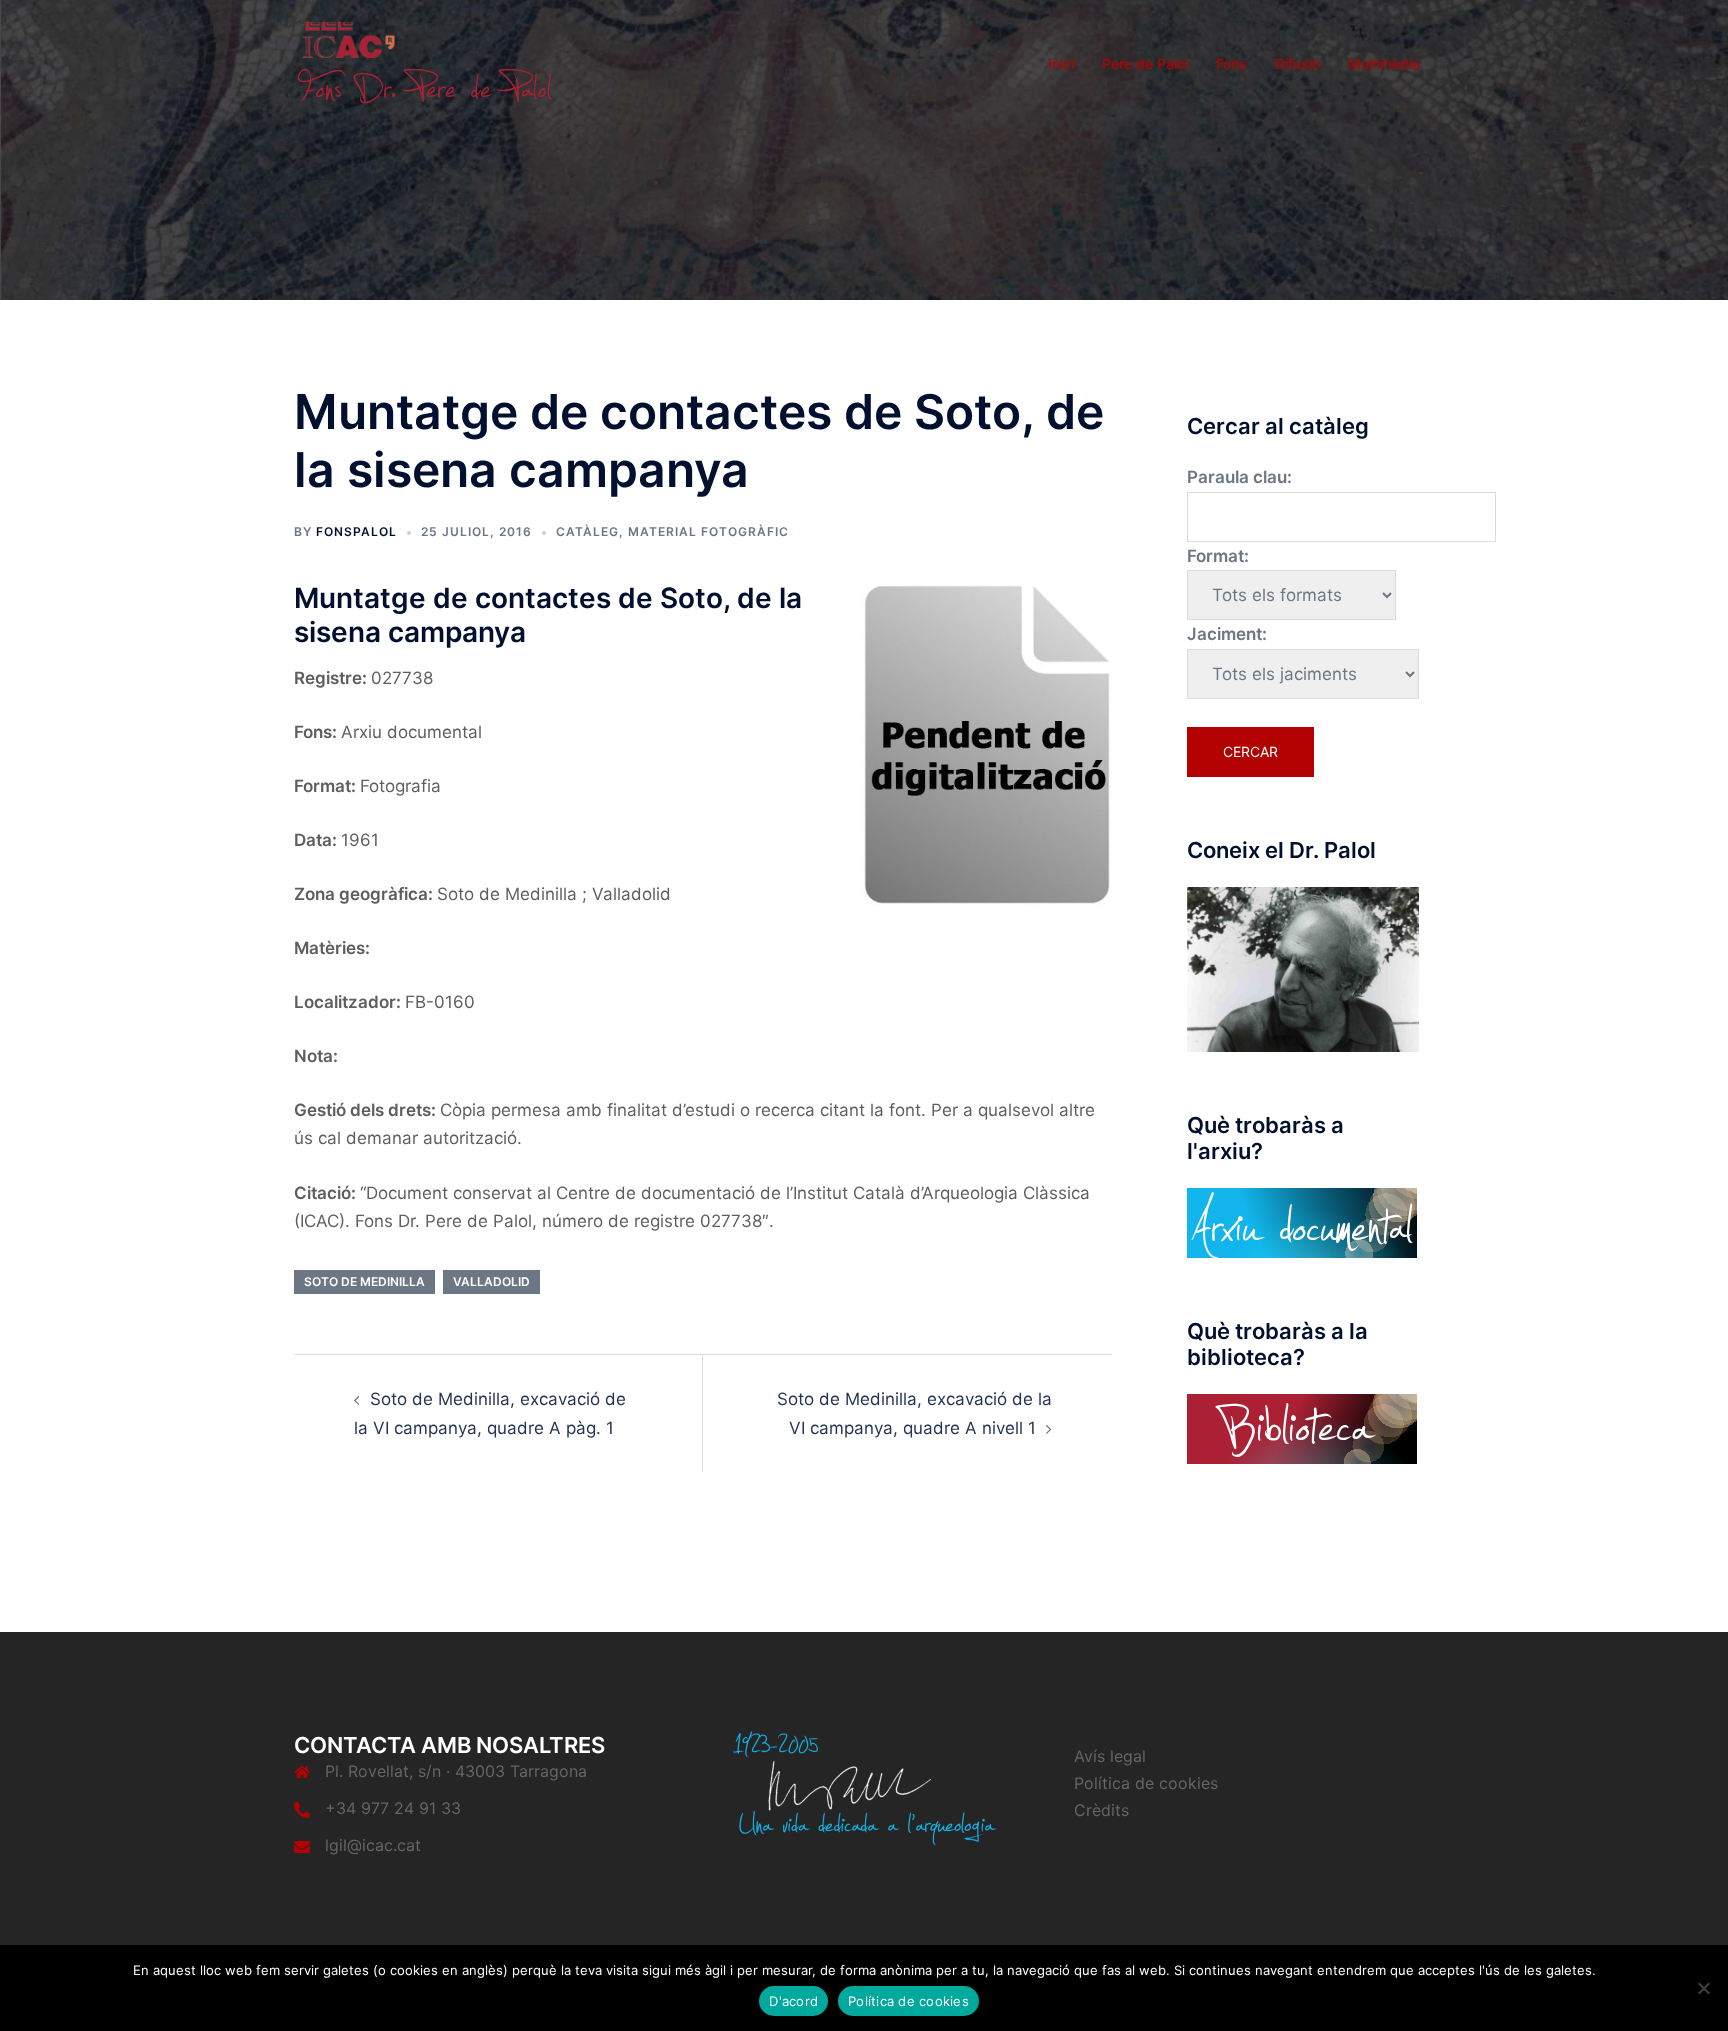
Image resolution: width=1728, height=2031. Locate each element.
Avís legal (1110, 1756)
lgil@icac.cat (373, 1845)
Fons (1231, 63)
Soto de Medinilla (364, 1281)
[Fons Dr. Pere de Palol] (424, 62)
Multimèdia (1384, 63)
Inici (1061, 63)
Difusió (1297, 63)
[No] (1703, 1988)
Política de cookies (1146, 1783)
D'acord (793, 2001)
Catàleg (587, 531)
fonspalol (356, 531)
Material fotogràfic (708, 531)
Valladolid (491, 1281)
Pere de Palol (1145, 63)
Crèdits (1101, 1810)
